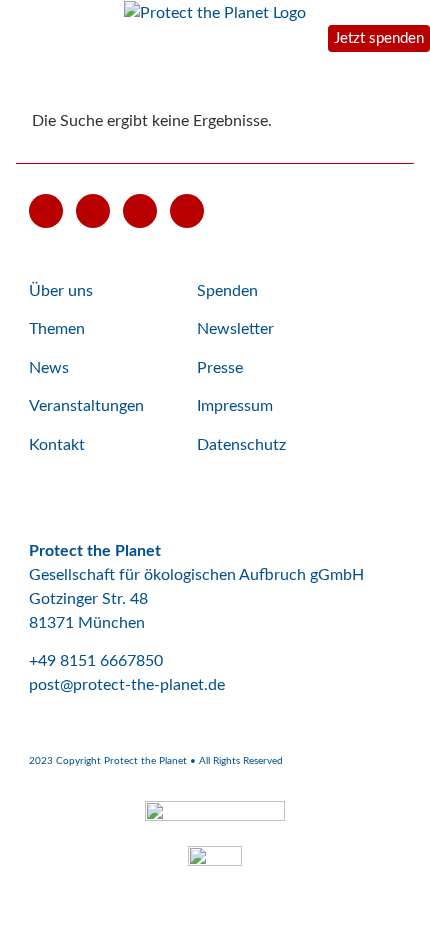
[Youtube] (46, 211)
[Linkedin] (187, 211)
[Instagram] (140, 211)
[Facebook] (93, 211)
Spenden (227, 291)
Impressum (235, 406)
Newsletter (235, 329)
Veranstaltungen (86, 406)
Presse (220, 368)
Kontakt (57, 445)
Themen (57, 329)
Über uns (61, 291)
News (49, 368)
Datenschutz (241, 445)
